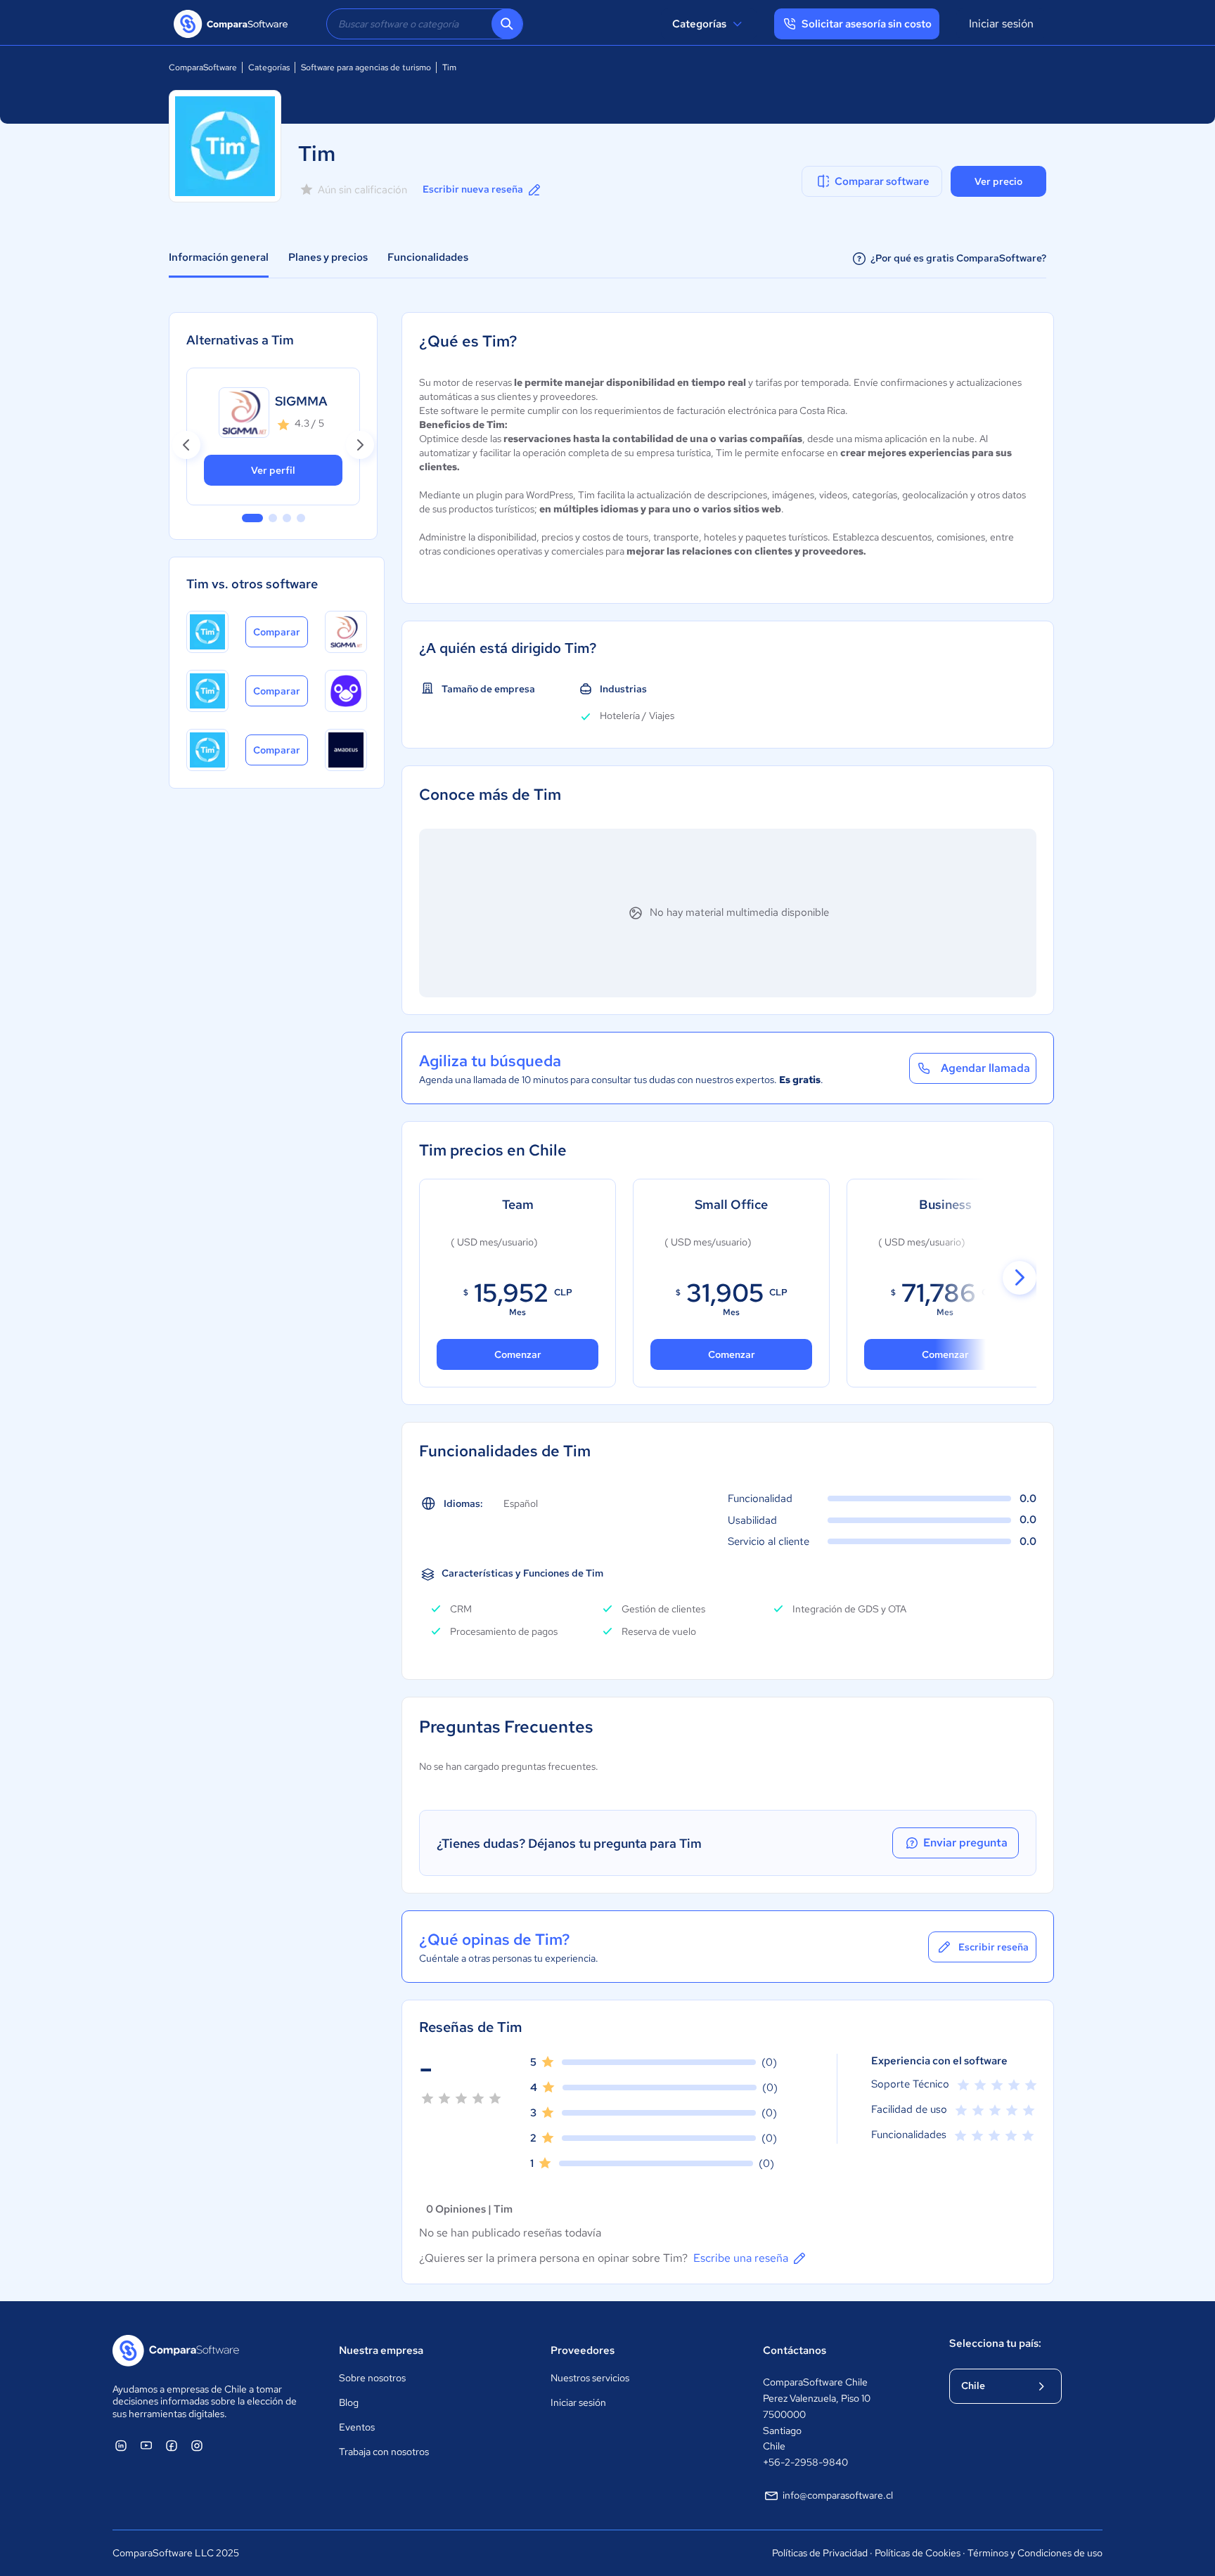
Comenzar (732, 1354)
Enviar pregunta (965, 1843)
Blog (349, 2402)
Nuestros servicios (590, 2378)
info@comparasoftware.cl (838, 2495)
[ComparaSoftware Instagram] (197, 2445)
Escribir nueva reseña (473, 189)
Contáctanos (795, 2350)
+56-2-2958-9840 (805, 2462)
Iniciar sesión (1001, 24)
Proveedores (583, 2350)
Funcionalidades (428, 257)
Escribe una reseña (741, 2258)
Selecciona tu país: (995, 2343)
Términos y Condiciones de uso (1035, 2553)
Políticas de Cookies (918, 2553)
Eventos (357, 2427)
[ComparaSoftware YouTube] (146, 2445)
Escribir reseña (994, 1947)
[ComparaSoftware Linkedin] (121, 2445)
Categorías (699, 24)
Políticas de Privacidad (820, 2553)
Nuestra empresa (381, 2350)
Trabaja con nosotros (384, 2452)
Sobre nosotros (372, 2378)
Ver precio (998, 181)
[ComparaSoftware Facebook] (172, 2445)
